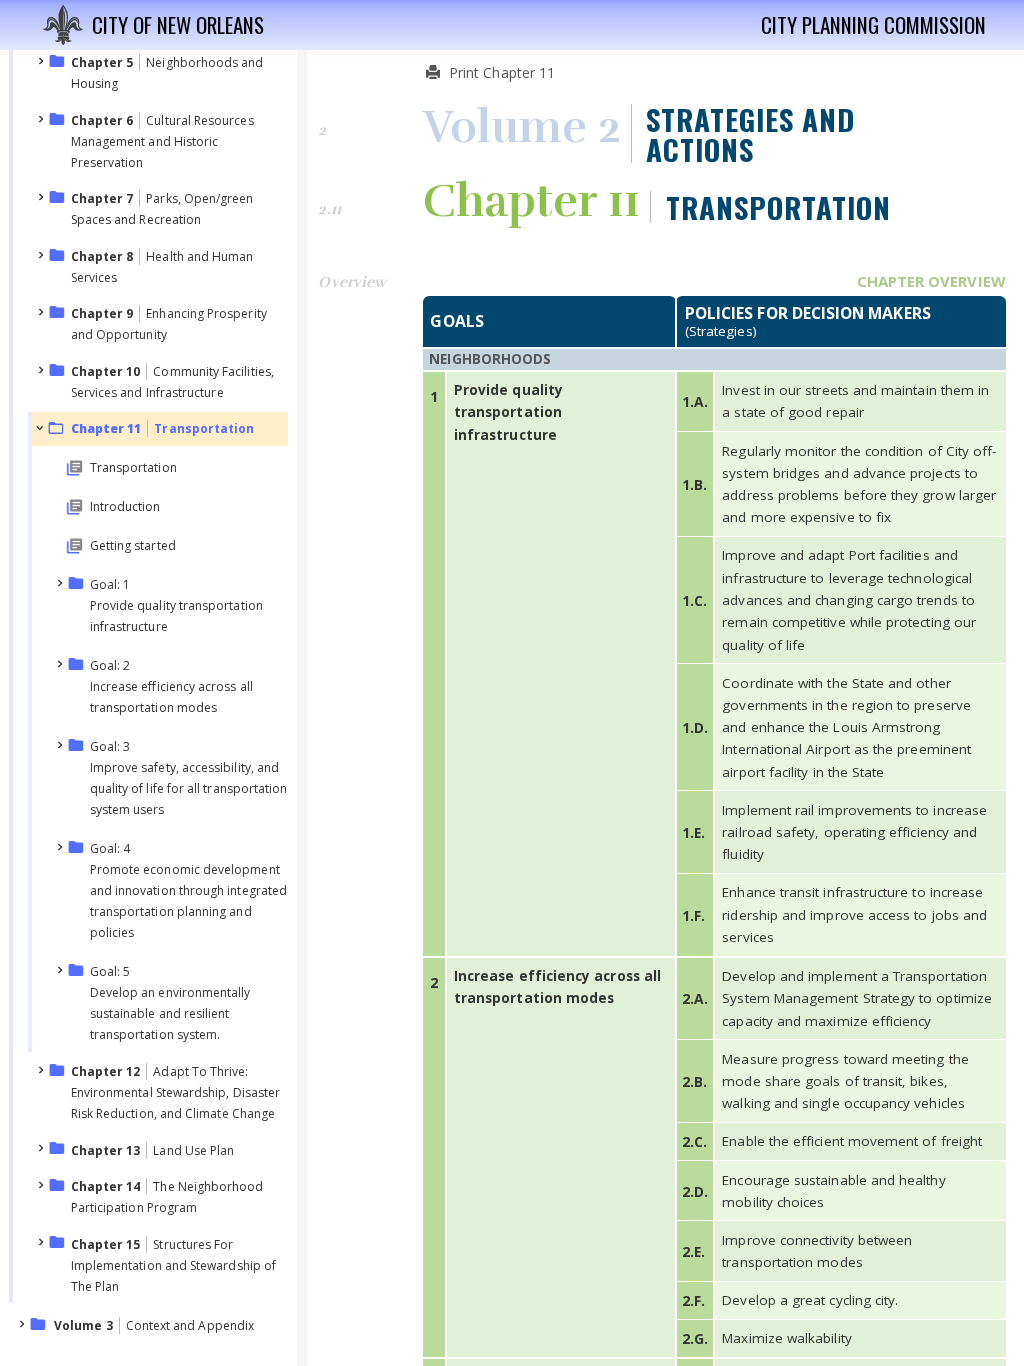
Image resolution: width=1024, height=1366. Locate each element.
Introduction (125, 506)
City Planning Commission (873, 25)
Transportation (133, 467)
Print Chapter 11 (500, 72)
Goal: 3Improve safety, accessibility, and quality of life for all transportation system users (189, 778)
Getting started (133, 545)
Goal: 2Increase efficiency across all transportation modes (171, 686)
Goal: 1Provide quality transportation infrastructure (176, 605)
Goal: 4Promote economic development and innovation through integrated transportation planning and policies (188, 890)
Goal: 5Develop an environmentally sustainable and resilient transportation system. (170, 1003)
